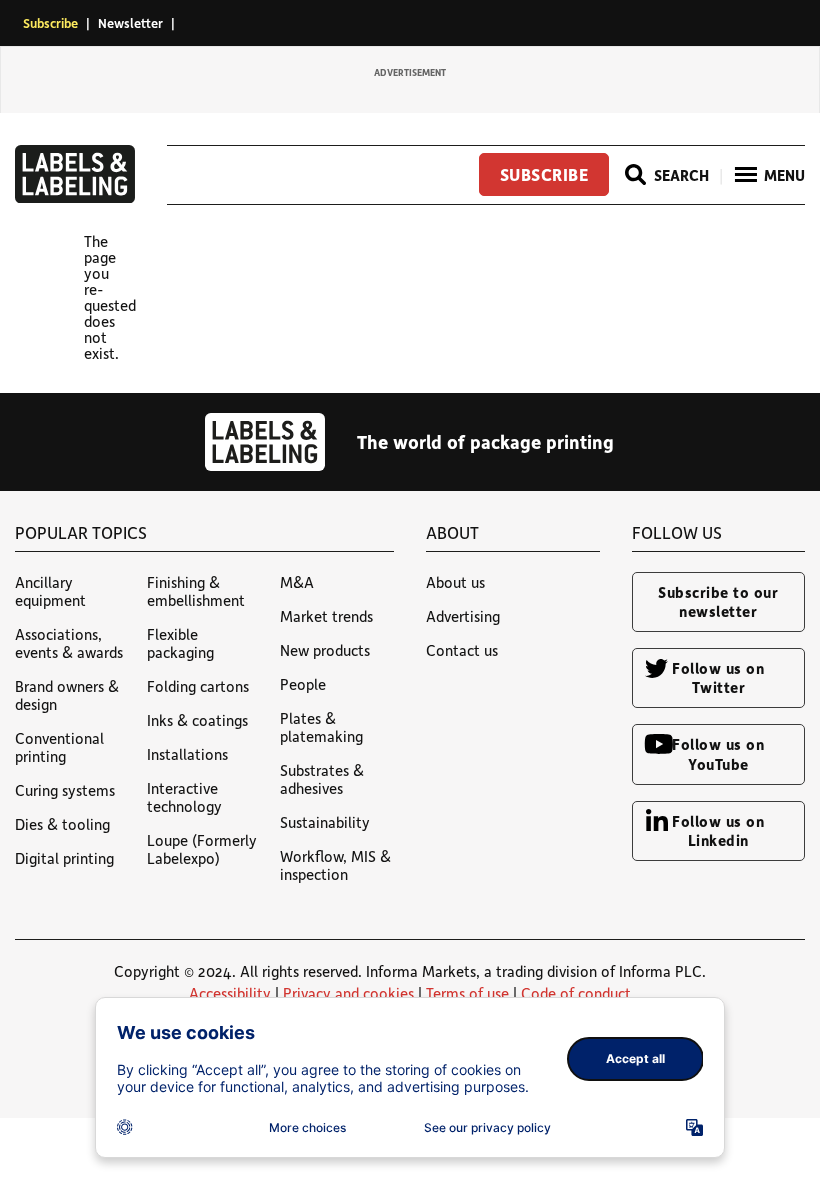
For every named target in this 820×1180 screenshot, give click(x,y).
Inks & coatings (197, 720)
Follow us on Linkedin (718, 830)
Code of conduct (576, 993)
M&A (297, 582)
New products (325, 650)
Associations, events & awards (69, 643)
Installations (187, 754)
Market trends (326, 616)
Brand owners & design (67, 695)
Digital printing (64, 858)
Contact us (462, 650)
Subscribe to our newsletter (718, 601)
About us (455, 582)
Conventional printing (59, 747)
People (303, 684)
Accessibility (230, 993)
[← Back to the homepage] (75, 197)
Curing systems (65, 790)
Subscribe (50, 22)
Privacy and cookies (348, 993)
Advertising (463, 616)
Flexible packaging (180, 643)
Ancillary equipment (50, 591)
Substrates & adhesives (322, 779)
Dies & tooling (62, 824)
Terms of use (467, 993)
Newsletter (130, 22)
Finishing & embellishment (196, 591)
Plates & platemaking (321, 727)
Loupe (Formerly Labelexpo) (202, 849)
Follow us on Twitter (718, 677)
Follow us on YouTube (718, 753)
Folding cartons (198, 686)
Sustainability (325, 822)
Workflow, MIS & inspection (335, 865)
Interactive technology (184, 797)
